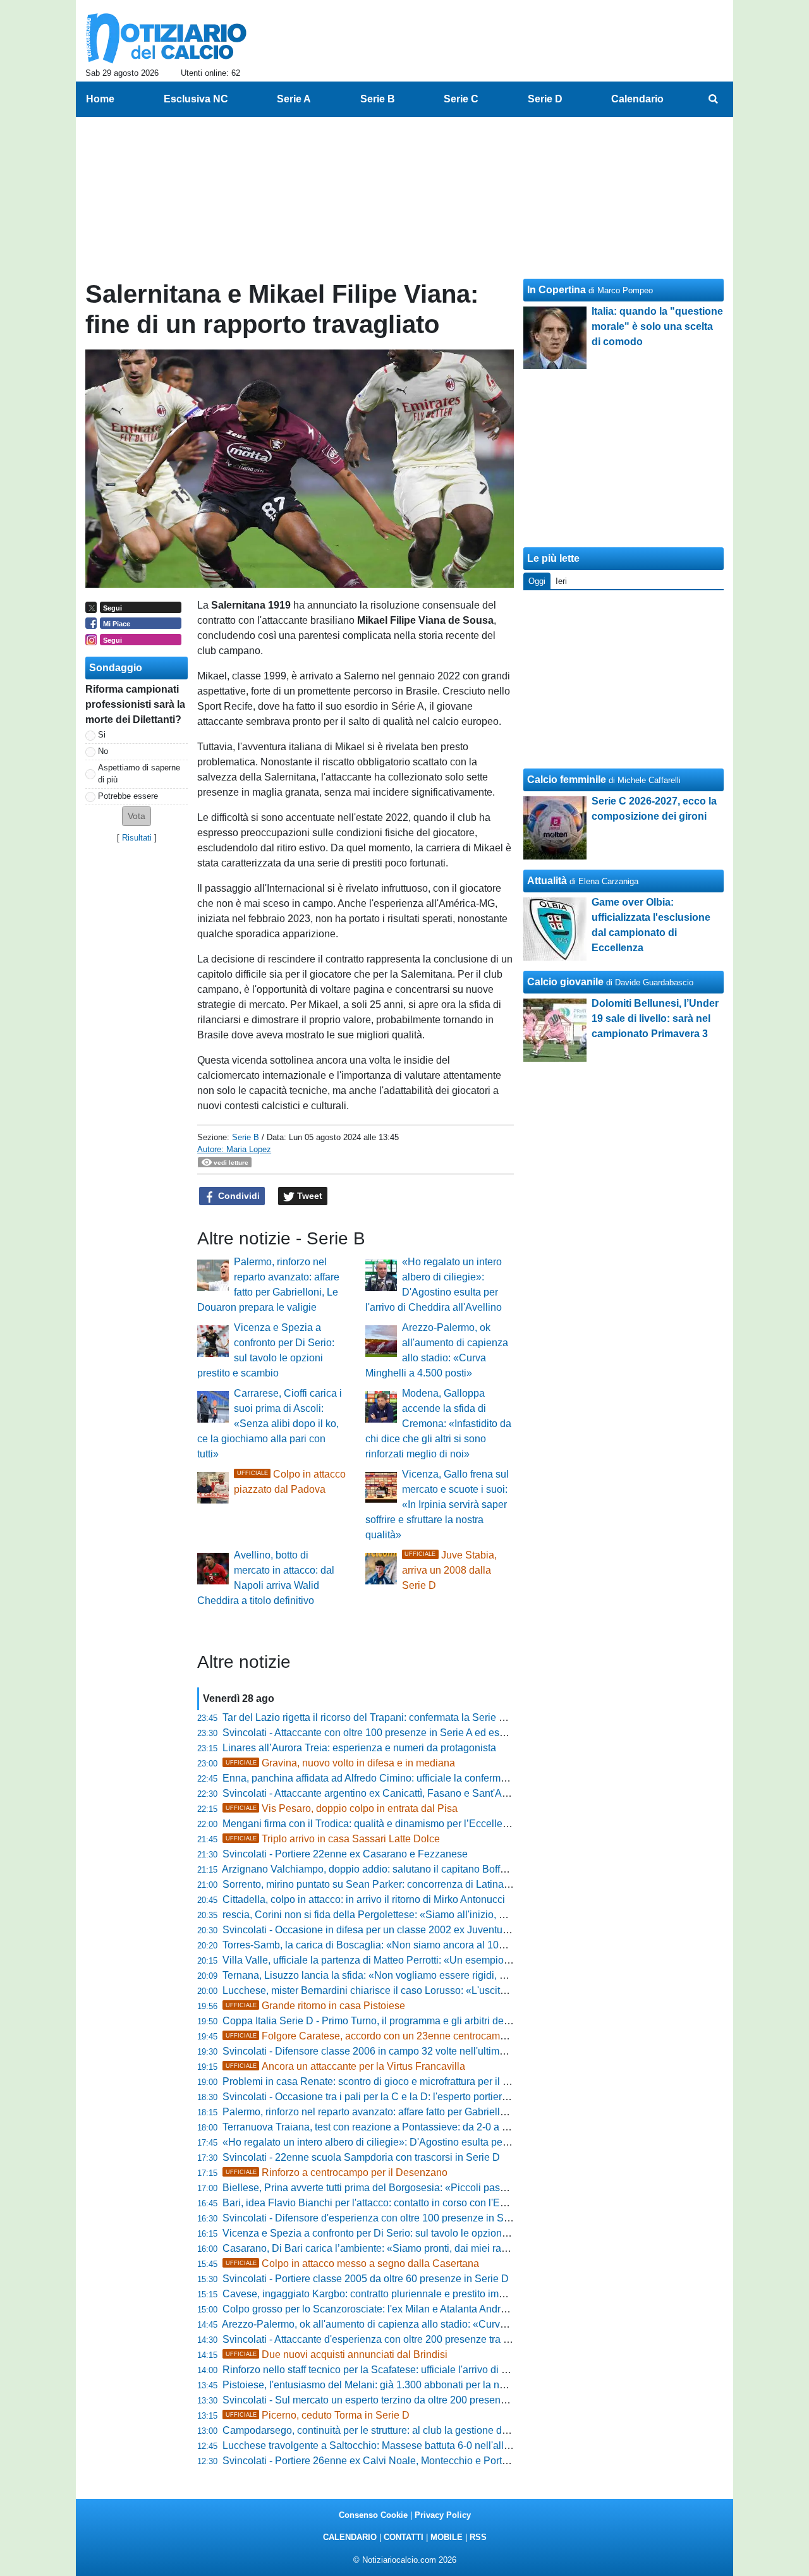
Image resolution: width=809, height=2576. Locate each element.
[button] (137, 816)
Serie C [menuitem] (461, 99)
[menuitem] (713, 99)
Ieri (561, 581)
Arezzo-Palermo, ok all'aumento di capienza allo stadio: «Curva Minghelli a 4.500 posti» (418, 2324)
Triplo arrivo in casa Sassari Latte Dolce (333, 1839)
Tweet (308, 1196)
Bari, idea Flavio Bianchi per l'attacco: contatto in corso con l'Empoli (374, 2203)
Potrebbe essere (128, 796)
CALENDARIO (350, 2537)
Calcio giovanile (565, 982)
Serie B (246, 1137)
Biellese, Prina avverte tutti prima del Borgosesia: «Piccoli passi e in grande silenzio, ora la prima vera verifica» (471, 2188)
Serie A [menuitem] (294, 99)
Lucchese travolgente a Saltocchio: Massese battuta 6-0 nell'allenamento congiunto (409, 2445)
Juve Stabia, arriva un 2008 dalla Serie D (449, 1570)
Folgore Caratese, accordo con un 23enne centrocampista (374, 2036)
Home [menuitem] (100, 99)
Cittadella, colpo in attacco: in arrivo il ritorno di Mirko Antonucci (364, 1899)
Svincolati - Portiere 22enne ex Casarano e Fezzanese (345, 1854)
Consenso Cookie (373, 2515)
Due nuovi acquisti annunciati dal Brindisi (337, 2354)
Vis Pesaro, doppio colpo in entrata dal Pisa (342, 1808)
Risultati (137, 838)
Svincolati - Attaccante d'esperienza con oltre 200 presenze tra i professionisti (395, 2339)
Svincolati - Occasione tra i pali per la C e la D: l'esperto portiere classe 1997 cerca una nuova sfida (444, 2097)
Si (102, 735)
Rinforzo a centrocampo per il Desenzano (337, 2172)
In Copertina (557, 290)
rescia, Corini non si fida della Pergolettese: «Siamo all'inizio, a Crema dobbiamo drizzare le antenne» (451, 1915)
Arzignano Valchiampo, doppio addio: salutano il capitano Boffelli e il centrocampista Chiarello (433, 1869)
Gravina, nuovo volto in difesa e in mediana (340, 1763)
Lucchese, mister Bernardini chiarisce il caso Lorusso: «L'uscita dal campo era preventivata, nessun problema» (470, 1990)
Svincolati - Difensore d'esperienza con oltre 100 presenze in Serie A (376, 2218)
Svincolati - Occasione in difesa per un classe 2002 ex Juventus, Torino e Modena (405, 1930)
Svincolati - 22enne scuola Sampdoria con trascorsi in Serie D (361, 2157)
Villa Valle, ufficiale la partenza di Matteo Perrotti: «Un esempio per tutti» (384, 1960)
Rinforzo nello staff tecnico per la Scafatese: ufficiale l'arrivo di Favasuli (381, 2370)
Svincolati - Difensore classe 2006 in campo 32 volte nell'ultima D (369, 2051)
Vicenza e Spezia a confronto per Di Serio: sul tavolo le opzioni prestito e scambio (405, 2233)
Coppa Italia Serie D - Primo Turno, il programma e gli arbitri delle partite (384, 2021)
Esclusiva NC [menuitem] (196, 99)
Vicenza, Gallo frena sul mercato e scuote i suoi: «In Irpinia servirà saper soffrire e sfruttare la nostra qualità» (437, 1504)
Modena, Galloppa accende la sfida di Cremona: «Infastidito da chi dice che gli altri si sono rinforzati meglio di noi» (438, 1424)
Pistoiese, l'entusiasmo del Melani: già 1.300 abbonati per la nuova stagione (392, 2385)
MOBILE (447, 2537)
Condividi (238, 1196)
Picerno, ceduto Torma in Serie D (318, 2415)
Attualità (547, 881)
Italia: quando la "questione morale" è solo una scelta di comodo (657, 326)
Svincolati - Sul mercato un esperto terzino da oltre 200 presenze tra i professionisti (407, 2400)
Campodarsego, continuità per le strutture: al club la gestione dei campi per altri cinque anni (427, 2430)
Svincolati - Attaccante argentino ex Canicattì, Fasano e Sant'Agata (372, 1793)
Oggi (537, 581)
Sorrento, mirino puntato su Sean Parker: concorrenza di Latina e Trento (383, 1884)
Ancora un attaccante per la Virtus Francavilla (345, 2066)
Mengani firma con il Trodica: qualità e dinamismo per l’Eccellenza (371, 1824)
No (103, 751)
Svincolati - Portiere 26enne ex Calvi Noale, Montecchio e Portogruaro (380, 2461)
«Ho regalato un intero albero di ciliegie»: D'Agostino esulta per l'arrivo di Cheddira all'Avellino (434, 2142)
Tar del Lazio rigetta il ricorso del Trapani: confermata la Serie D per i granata (394, 1717)
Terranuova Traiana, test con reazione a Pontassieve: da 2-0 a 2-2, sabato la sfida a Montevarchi (437, 2127)
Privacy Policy (443, 2515)
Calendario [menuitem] (637, 99)
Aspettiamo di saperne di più (139, 774)
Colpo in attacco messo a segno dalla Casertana (352, 2263)
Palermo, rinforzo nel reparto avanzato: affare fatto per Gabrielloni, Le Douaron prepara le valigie (437, 2112)
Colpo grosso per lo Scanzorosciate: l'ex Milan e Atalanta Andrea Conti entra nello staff (416, 2309)
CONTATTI (404, 2537)
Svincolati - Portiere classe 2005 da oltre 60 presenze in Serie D (366, 2279)
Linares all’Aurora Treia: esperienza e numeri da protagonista (359, 1748)
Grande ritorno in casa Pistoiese (315, 2006)
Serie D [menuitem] (545, 99)
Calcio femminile (567, 780)
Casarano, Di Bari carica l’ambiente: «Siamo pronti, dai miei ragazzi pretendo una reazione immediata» (453, 2248)
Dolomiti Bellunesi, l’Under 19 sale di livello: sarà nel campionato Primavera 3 (655, 1018)
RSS (478, 2537)
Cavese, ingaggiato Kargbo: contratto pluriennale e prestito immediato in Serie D (402, 2294)
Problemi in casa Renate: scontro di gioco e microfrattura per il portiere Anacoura (402, 2081)
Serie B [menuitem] (378, 99)
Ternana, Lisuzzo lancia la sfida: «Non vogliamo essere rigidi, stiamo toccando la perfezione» (431, 1975)
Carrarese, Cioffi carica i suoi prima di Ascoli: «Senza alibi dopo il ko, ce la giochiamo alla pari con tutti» (270, 1424)
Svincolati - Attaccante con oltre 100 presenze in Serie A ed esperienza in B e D (400, 1733)
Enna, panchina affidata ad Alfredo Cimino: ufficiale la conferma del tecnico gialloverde (416, 1778)
